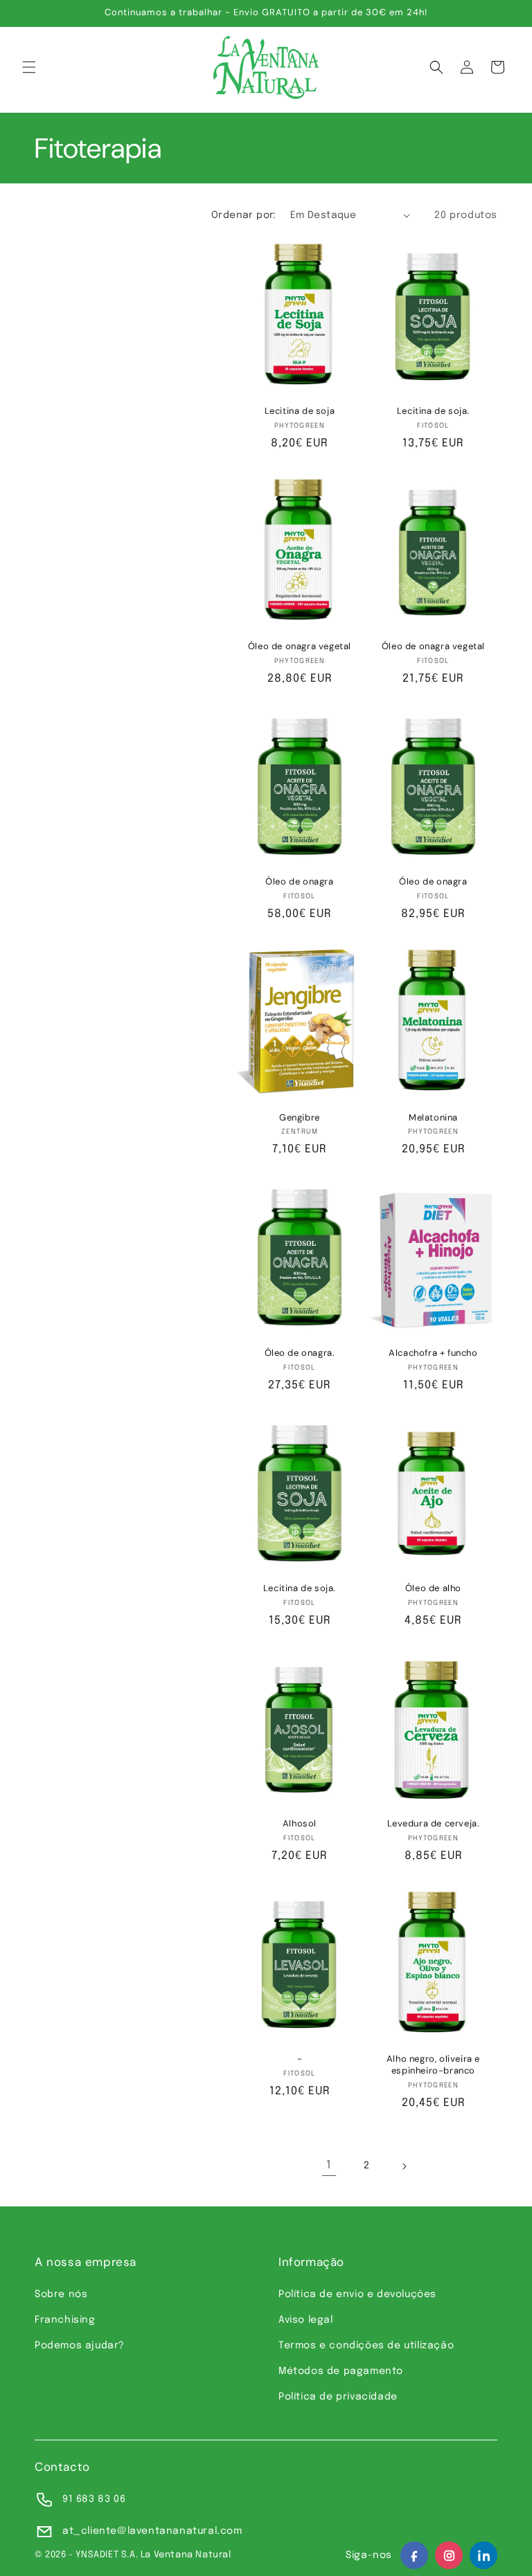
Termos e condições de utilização (366, 2346)
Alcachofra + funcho (433, 1353)
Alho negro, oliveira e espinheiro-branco (433, 2065)
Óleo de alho (433, 1588)
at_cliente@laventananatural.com (152, 2531)
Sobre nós (61, 2294)
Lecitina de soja (300, 411)
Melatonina (433, 1118)
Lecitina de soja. (433, 411)
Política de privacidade (338, 2397)
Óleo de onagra (299, 882)
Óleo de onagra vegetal (300, 646)
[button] (29, 67)
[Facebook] (414, 2555)
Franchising (65, 2320)
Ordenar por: (244, 215)
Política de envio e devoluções (357, 2294)
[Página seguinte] (404, 2166)
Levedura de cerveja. (434, 1824)
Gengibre (300, 1118)
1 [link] (329, 2165)
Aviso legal (306, 2320)
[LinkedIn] (484, 2555)
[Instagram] (449, 2555)
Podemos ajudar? (80, 2346)
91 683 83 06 (94, 2499)
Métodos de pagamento (341, 2371)
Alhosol (300, 1824)
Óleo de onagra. (300, 1353)
